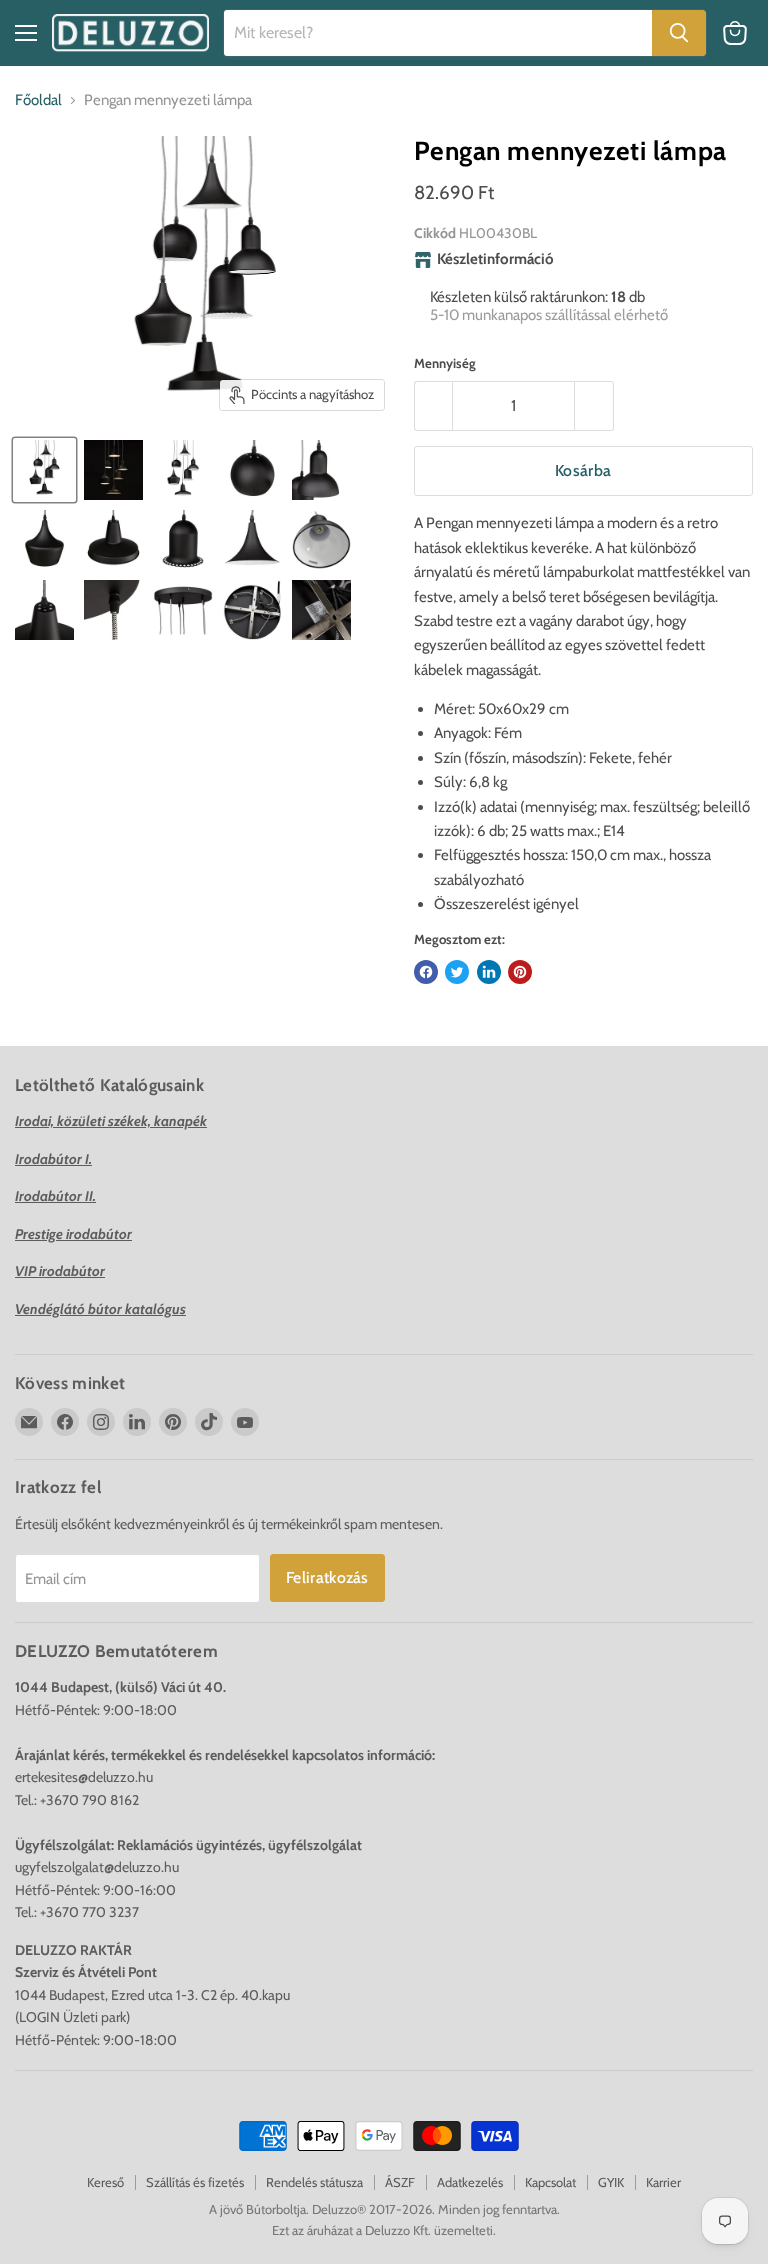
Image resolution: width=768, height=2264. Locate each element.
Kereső (105, 2182)
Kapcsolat (550, 2182)
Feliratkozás (327, 1577)
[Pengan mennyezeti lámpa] (44, 470)
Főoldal (38, 100)
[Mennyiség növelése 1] (594, 406)
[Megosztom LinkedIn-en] (489, 972)
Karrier (663, 2182)
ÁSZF (400, 2182)
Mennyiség (445, 363)
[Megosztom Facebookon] (426, 972)
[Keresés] (679, 33)
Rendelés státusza (314, 2182)
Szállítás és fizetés (195, 2182)
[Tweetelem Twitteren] (457, 972)
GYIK (611, 2182)
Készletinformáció (495, 259)
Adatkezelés (470, 2182)
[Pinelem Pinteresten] (520, 972)
